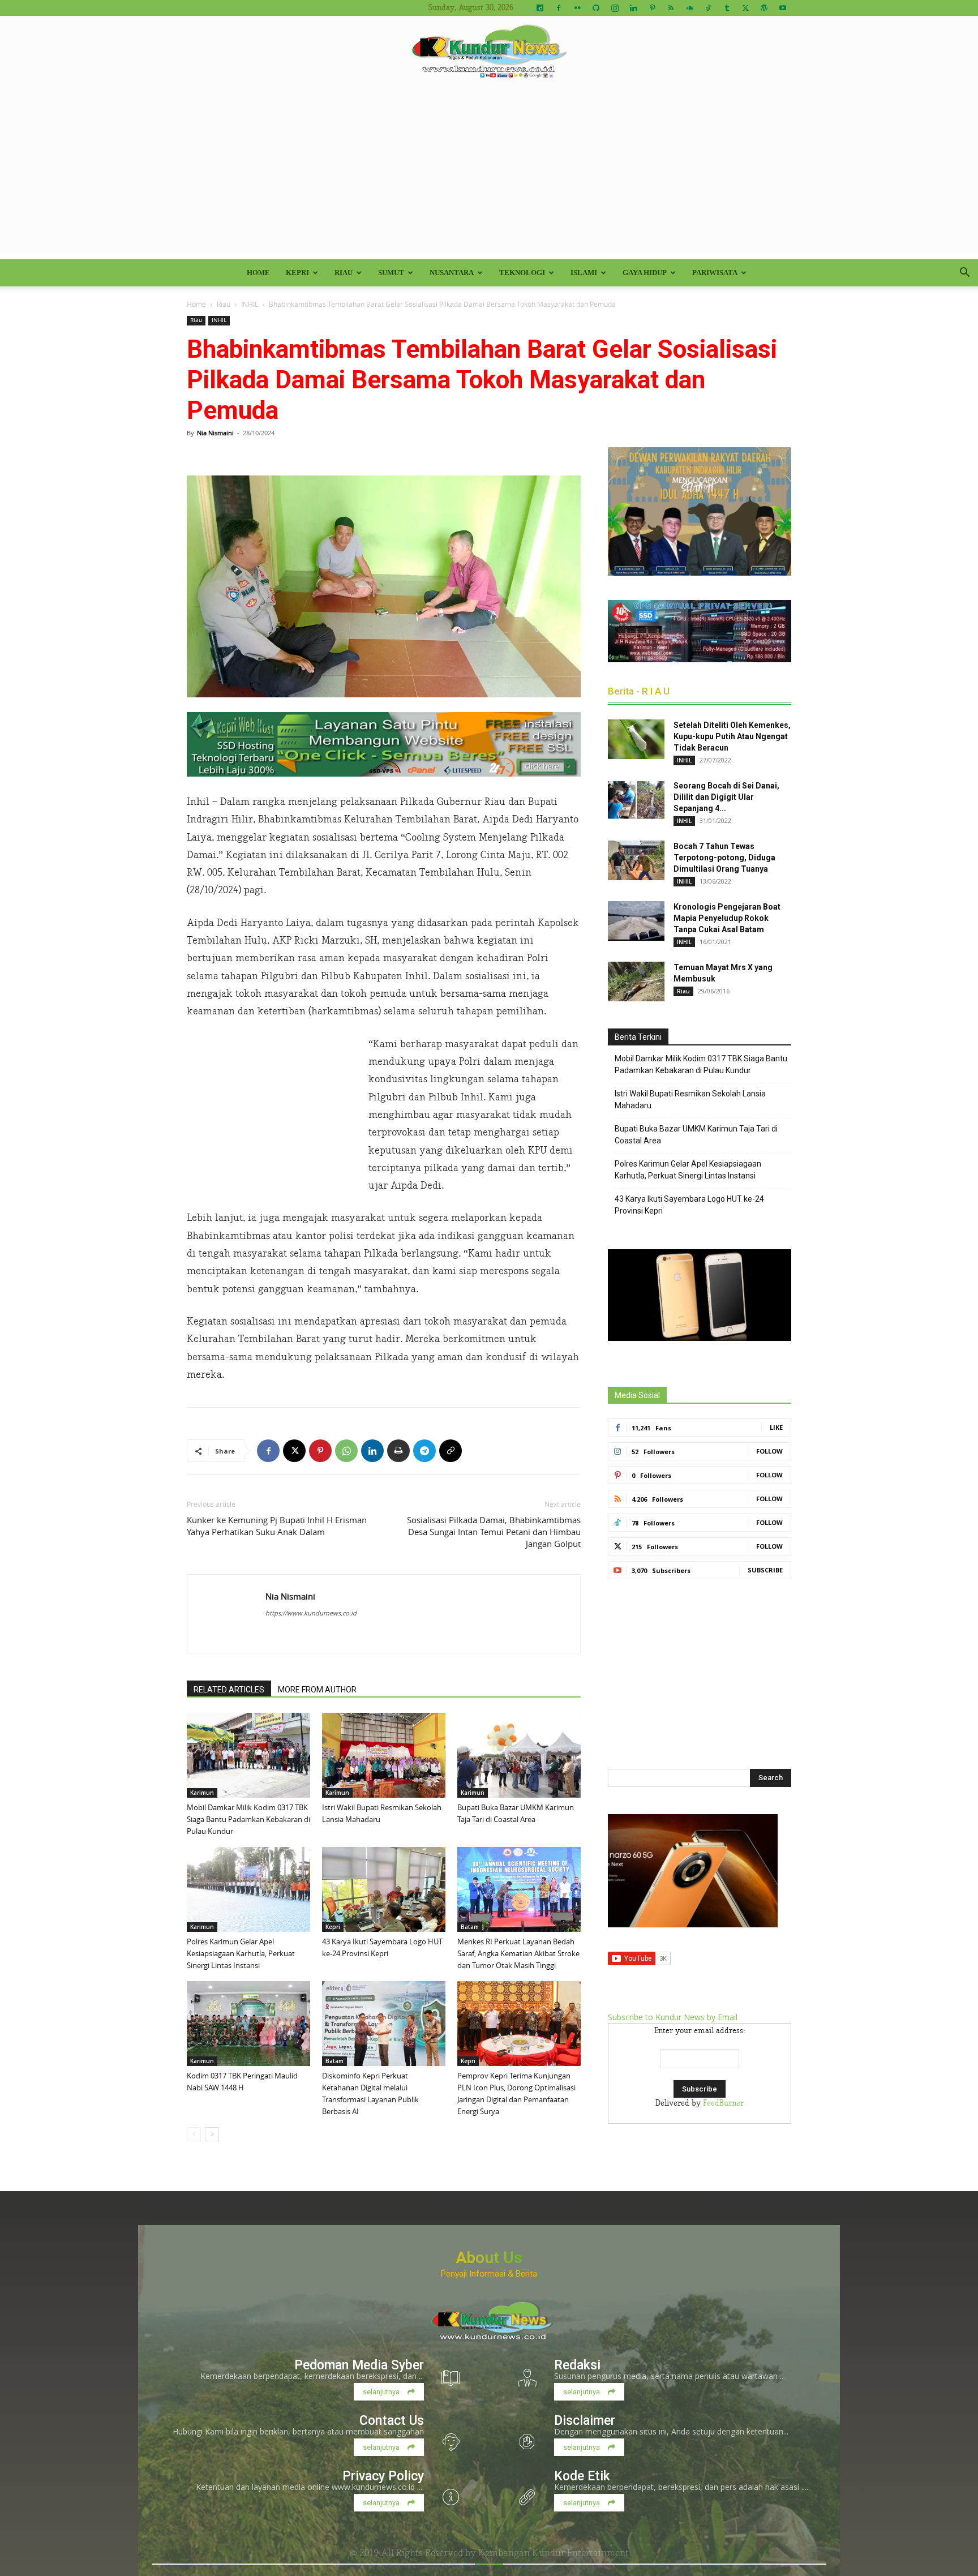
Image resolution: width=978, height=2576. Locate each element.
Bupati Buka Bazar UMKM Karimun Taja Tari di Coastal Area (696, 1135)
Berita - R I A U (639, 691)
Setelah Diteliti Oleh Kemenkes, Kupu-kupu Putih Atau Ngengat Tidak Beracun (732, 736)
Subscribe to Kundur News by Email (673, 2017)
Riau (344, 273)
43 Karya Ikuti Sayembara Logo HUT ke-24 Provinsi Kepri (689, 1205)
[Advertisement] (489, 174)
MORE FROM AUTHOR (317, 1690)
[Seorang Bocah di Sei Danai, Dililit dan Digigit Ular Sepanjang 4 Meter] (636, 800)
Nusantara (452, 273)
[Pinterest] (652, 8)
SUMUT (391, 273)
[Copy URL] (451, 1451)
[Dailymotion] (540, 8)
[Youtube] (783, 8)
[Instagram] (615, 8)
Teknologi (522, 273)
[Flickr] (577, 8)
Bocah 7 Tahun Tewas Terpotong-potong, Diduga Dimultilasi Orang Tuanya (724, 858)
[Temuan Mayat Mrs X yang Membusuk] (636, 981)
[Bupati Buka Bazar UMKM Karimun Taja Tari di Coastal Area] (519, 1755)
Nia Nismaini (215, 433)
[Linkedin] (633, 8)
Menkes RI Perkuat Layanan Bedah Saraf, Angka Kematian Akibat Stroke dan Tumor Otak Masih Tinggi (518, 1953)
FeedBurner (723, 2103)
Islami (584, 273)
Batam (470, 1927)
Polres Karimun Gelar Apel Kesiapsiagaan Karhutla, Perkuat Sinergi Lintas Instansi (241, 1953)
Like (776, 1427)
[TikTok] (708, 8)
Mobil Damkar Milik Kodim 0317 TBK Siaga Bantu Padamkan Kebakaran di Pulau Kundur (248, 1819)
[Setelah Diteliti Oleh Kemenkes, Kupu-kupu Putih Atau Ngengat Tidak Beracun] (636, 739)
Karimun (202, 1793)
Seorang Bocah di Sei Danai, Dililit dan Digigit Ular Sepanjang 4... (726, 797)
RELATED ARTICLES (229, 1690)
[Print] (398, 1451)
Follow (769, 1451)
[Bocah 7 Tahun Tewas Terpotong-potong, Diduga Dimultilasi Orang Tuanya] (636, 860)
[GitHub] (596, 8)
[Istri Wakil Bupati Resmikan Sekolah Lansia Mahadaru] (384, 1755)
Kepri (297, 273)
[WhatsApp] (346, 1451)
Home (258, 273)
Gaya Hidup (645, 273)
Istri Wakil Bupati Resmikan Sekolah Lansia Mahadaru (690, 1100)
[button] (964, 274)
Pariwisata (715, 273)
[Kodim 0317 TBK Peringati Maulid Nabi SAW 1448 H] (248, 2024)
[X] (745, 8)
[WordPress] (764, 8)
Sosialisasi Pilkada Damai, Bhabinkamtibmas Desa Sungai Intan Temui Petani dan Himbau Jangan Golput (494, 1532)
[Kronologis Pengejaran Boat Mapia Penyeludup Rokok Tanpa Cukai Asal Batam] (636, 921)
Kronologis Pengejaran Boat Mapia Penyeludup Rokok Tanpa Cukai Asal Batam (727, 918)
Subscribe (765, 1570)
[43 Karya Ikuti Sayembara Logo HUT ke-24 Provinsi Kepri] (384, 1889)
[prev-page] (194, 2134)
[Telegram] (424, 1451)
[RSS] (671, 8)
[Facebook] (559, 8)
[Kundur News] (489, 53)
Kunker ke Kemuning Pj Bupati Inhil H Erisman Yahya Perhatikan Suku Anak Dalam (277, 1526)
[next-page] (212, 2134)
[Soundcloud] (689, 8)
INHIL (250, 304)
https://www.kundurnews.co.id (311, 1613)
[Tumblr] (727, 8)
